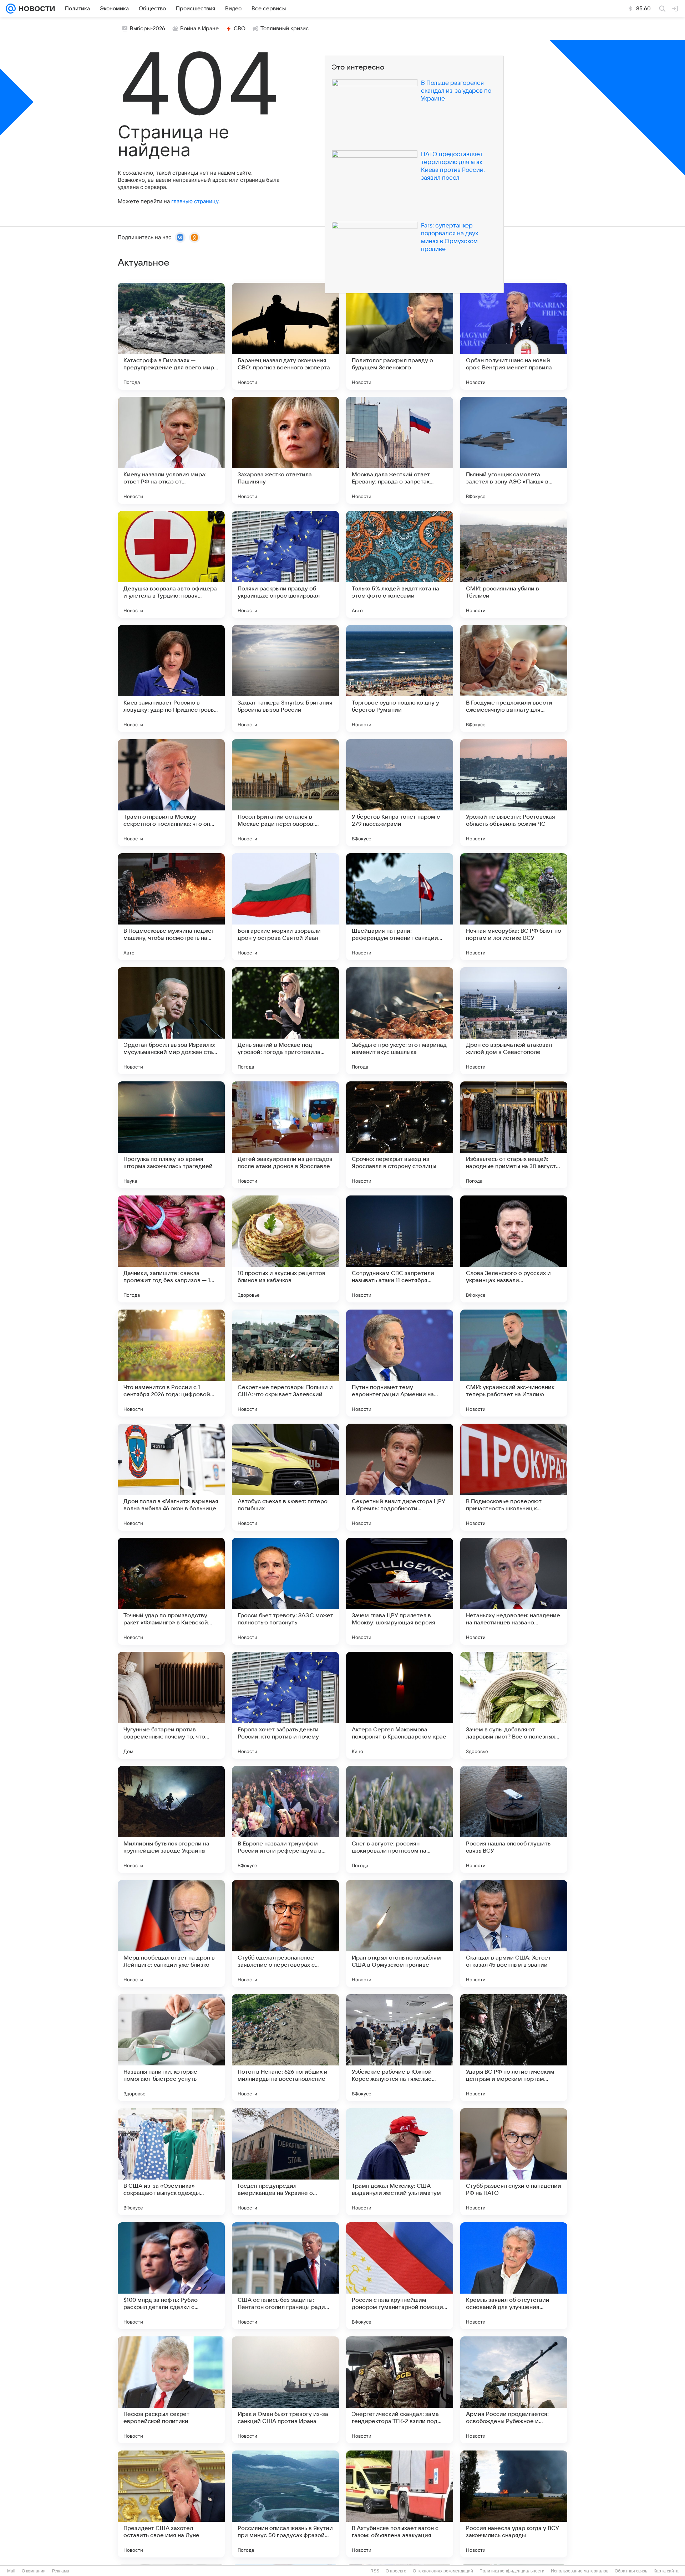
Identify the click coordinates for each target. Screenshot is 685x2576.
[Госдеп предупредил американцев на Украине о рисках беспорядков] (285, 2162)
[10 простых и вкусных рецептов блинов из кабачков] (285, 1249)
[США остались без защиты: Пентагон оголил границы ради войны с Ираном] (285, 2276)
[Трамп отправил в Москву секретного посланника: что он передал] (171, 793)
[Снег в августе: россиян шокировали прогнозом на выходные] (400, 1819)
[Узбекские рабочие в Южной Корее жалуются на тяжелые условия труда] (400, 2048)
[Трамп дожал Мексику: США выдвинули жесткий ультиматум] (400, 2162)
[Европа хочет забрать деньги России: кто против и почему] (285, 1705)
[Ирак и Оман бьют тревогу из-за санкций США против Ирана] (285, 2390)
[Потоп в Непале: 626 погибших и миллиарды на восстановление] (285, 2048)
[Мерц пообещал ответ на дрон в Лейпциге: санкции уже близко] (171, 1934)
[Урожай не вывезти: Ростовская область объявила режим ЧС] (514, 793)
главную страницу (195, 201)
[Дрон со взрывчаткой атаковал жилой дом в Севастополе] (514, 1021)
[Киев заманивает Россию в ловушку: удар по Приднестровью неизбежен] (171, 678)
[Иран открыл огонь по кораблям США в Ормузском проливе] (400, 1934)
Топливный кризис (285, 29)
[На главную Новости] (35, 9)
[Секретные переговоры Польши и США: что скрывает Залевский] (285, 1363)
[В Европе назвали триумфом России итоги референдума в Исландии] (285, 1819)
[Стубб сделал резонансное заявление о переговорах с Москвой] (285, 1934)
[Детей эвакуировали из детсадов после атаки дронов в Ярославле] (285, 1135)
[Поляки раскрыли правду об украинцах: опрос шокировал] (285, 564)
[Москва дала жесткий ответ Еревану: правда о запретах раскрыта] (400, 450)
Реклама (61, 2571)
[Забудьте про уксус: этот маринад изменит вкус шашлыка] (400, 1021)
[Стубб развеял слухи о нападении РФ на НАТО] (514, 2162)
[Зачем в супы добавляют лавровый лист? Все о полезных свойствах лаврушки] (514, 1705)
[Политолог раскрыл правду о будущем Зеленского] (400, 336)
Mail (11, 2571)
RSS (375, 2571)
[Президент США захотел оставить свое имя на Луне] (171, 2504)
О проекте (396, 2571)
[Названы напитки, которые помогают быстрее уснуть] (171, 2048)
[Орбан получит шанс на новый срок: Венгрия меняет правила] (514, 336)
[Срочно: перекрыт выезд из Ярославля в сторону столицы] (400, 1135)
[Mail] (11, 9)
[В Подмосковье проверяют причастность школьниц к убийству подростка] (514, 1477)
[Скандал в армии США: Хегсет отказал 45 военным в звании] (514, 1934)
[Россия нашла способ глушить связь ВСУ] (514, 1819)
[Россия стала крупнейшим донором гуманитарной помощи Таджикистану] (400, 2276)
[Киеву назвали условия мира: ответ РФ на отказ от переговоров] (171, 450)
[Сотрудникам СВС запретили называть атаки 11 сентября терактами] (400, 1249)
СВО (240, 29)
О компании (34, 2571)
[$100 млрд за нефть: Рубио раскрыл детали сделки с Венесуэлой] (171, 2276)
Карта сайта (666, 2571)
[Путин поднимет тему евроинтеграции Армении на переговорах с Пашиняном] (400, 1363)
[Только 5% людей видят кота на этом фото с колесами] (400, 564)
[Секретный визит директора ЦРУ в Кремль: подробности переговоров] (400, 1477)
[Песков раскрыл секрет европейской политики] (171, 2390)
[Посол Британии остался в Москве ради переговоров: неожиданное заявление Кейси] (285, 793)
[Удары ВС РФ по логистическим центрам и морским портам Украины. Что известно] (514, 2048)
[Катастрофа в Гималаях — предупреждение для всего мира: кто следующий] (171, 336)
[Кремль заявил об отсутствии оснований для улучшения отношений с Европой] (514, 2276)
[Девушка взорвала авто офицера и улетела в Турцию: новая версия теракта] (171, 564)
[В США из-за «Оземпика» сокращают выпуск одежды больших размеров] (171, 2162)
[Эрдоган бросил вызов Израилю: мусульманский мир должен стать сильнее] (171, 1021)
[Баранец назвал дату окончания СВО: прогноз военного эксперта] (285, 336)
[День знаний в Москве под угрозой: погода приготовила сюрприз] (285, 1021)
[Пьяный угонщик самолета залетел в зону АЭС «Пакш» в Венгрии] (514, 450)
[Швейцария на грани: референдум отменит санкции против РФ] (400, 907)
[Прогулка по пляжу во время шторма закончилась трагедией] (171, 1135)
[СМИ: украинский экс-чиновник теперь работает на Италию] (514, 1363)
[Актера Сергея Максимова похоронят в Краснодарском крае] (400, 1705)
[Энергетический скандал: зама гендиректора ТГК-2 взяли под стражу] (400, 2390)
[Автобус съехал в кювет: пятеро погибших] (285, 1477)
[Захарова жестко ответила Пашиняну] (285, 450)
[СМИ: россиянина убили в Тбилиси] (514, 564)
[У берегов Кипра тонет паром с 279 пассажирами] (400, 793)
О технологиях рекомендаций (443, 2571)
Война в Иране (199, 29)
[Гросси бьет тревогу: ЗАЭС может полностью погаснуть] (285, 1591)
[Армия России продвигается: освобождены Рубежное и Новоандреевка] (514, 2390)
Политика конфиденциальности (512, 2571)
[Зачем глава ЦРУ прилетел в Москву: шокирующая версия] (400, 1591)
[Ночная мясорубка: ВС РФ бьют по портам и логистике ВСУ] (514, 907)
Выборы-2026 (148, 29)
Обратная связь (631, 2571)
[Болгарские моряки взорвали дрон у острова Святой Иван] (285, 907)
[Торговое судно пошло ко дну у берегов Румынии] (400, 678)
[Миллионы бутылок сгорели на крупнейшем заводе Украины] (171, 1819)
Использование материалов (580, 2571)
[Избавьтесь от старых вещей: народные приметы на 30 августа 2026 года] (514, 1135)
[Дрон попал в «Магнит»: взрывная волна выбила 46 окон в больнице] (171, 1477)
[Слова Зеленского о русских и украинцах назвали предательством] (514, 1249)
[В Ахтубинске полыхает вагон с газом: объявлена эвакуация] (400, 2504)
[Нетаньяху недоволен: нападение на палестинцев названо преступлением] (514, 1591)
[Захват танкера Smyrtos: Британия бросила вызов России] (285, 678)
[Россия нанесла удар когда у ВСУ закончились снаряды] (514, 2504)
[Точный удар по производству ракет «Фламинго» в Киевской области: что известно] (171, 1591)
